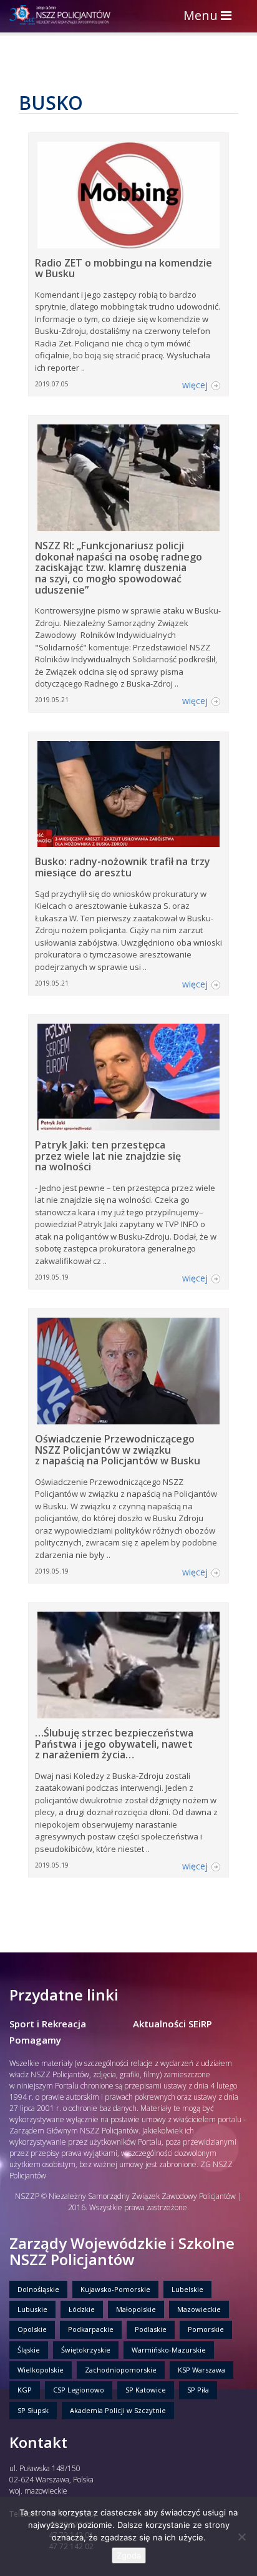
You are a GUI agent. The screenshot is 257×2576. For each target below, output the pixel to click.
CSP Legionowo (79, 2390)
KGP (25, 2390)
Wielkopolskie (41, 2370)
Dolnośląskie (38, 2289)
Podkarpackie (91, 2329)
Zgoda (129, 2555)
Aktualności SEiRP (172, 2024)
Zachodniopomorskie (121, 2370)
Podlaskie (151, 2329)
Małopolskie (136, 2309)
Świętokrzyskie (86, 2350)
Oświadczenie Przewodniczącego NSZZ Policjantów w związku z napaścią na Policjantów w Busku (118, 1450)
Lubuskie (32, 2309)
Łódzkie (82, 2309)
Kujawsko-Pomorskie (115, 2289)
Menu (211, 17)
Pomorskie (206, 2329)
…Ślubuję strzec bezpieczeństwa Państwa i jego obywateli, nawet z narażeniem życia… (114, 1744)
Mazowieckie (199, 2309)
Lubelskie (187, 2289)
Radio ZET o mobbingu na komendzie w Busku (124, 268)
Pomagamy (35, 2040)
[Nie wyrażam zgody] (241, 2537)
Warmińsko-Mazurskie (169, 2350)
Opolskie (32, 2329)
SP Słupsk (33, 2410)
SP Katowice (146, 2390)
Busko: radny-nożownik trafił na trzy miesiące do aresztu (123, 867)
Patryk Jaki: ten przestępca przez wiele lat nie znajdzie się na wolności (108, 1156)
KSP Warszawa (201, 2370)
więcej (195, 385)
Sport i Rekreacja (48, 2024)
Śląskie (29, 2350)
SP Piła (198, 2390)
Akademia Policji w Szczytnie (118, 2410)
